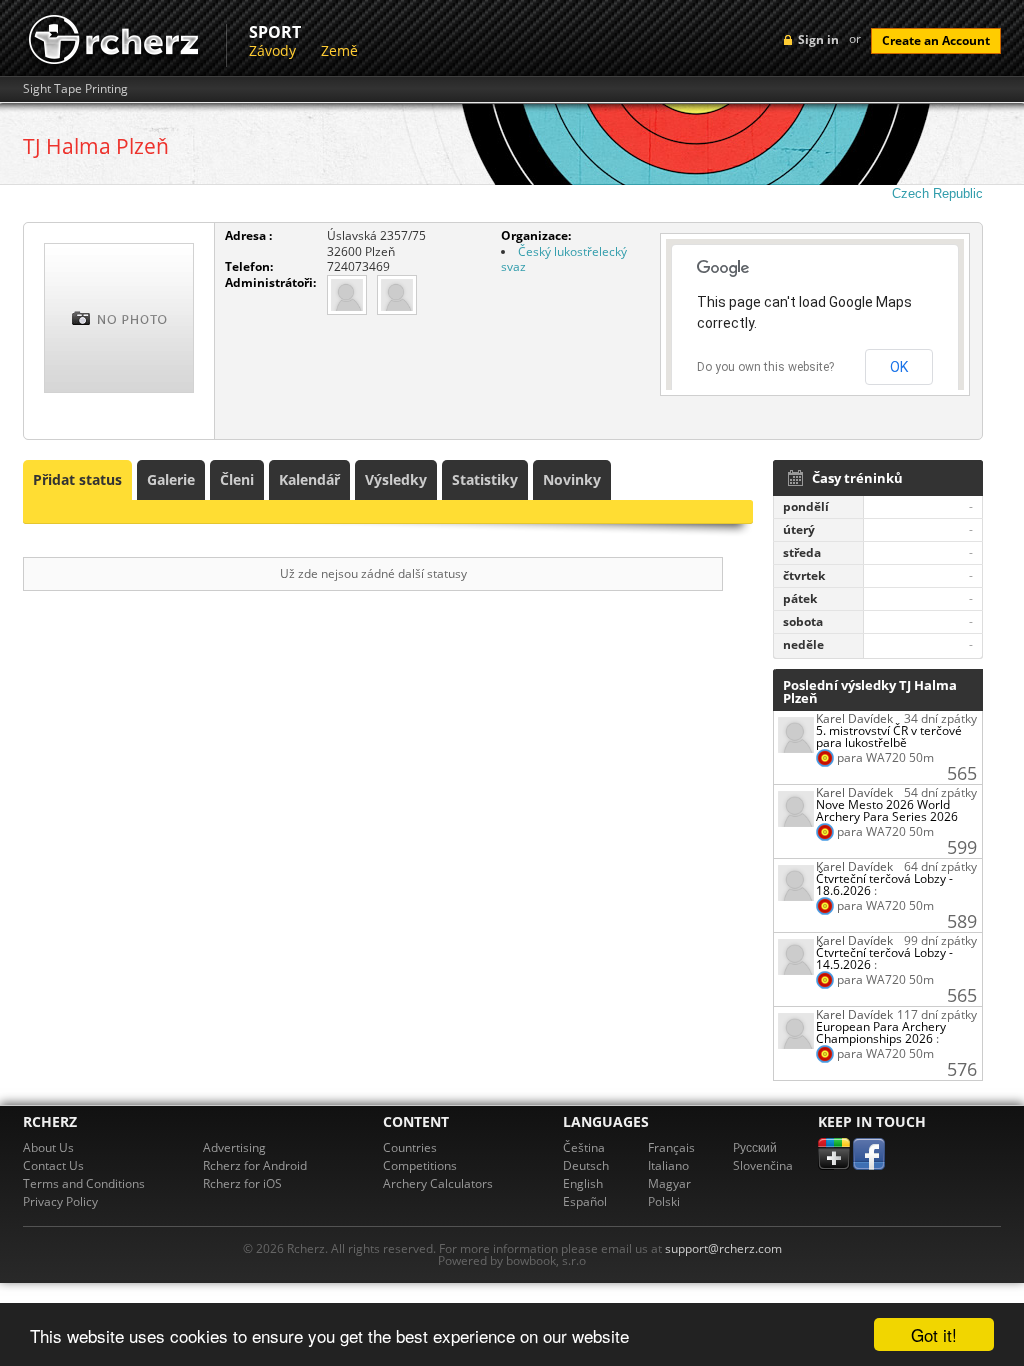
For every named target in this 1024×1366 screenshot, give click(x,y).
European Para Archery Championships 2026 (881, 1032)
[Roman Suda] (347, 293)
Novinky (572, 479)
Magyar (669, 1183)
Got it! (934, 1334)
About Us (48, 1147)
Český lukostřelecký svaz (564, 259)
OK (899, 367)
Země (339, 50)
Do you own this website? (765, 367)
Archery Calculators (438, 1183)
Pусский (755, 1147)
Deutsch (586, 1165)
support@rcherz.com (723, 1248)
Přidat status (77, 479)
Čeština (584, 1147)
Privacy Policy (60, 1201)
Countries (410, 1147)
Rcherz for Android (255, 1165)
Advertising (234, 1147)
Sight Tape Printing (75, 89)
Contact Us (53, 1165)
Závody (272, 50)
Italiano (668, 1165)
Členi (237, 479)
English (583, 1183)
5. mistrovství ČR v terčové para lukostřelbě (889, 736)
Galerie (171, 479)
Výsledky (396, 479)
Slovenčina (763, 1165)
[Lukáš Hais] (397, 293)
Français (671, 1147)
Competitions (420, 1165)
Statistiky (485, 479)
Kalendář (309, 479)
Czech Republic (937, 193)
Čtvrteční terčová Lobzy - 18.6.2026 (884, 884)
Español (585, 1201)
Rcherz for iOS (242, 1183)
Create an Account (936, 40)
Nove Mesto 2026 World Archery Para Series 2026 (887, 810)
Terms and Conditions (84, 1183)
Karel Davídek (854, 718)
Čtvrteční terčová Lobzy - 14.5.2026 (884, 958)
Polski (664, 1201)
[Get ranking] (796, 733)
